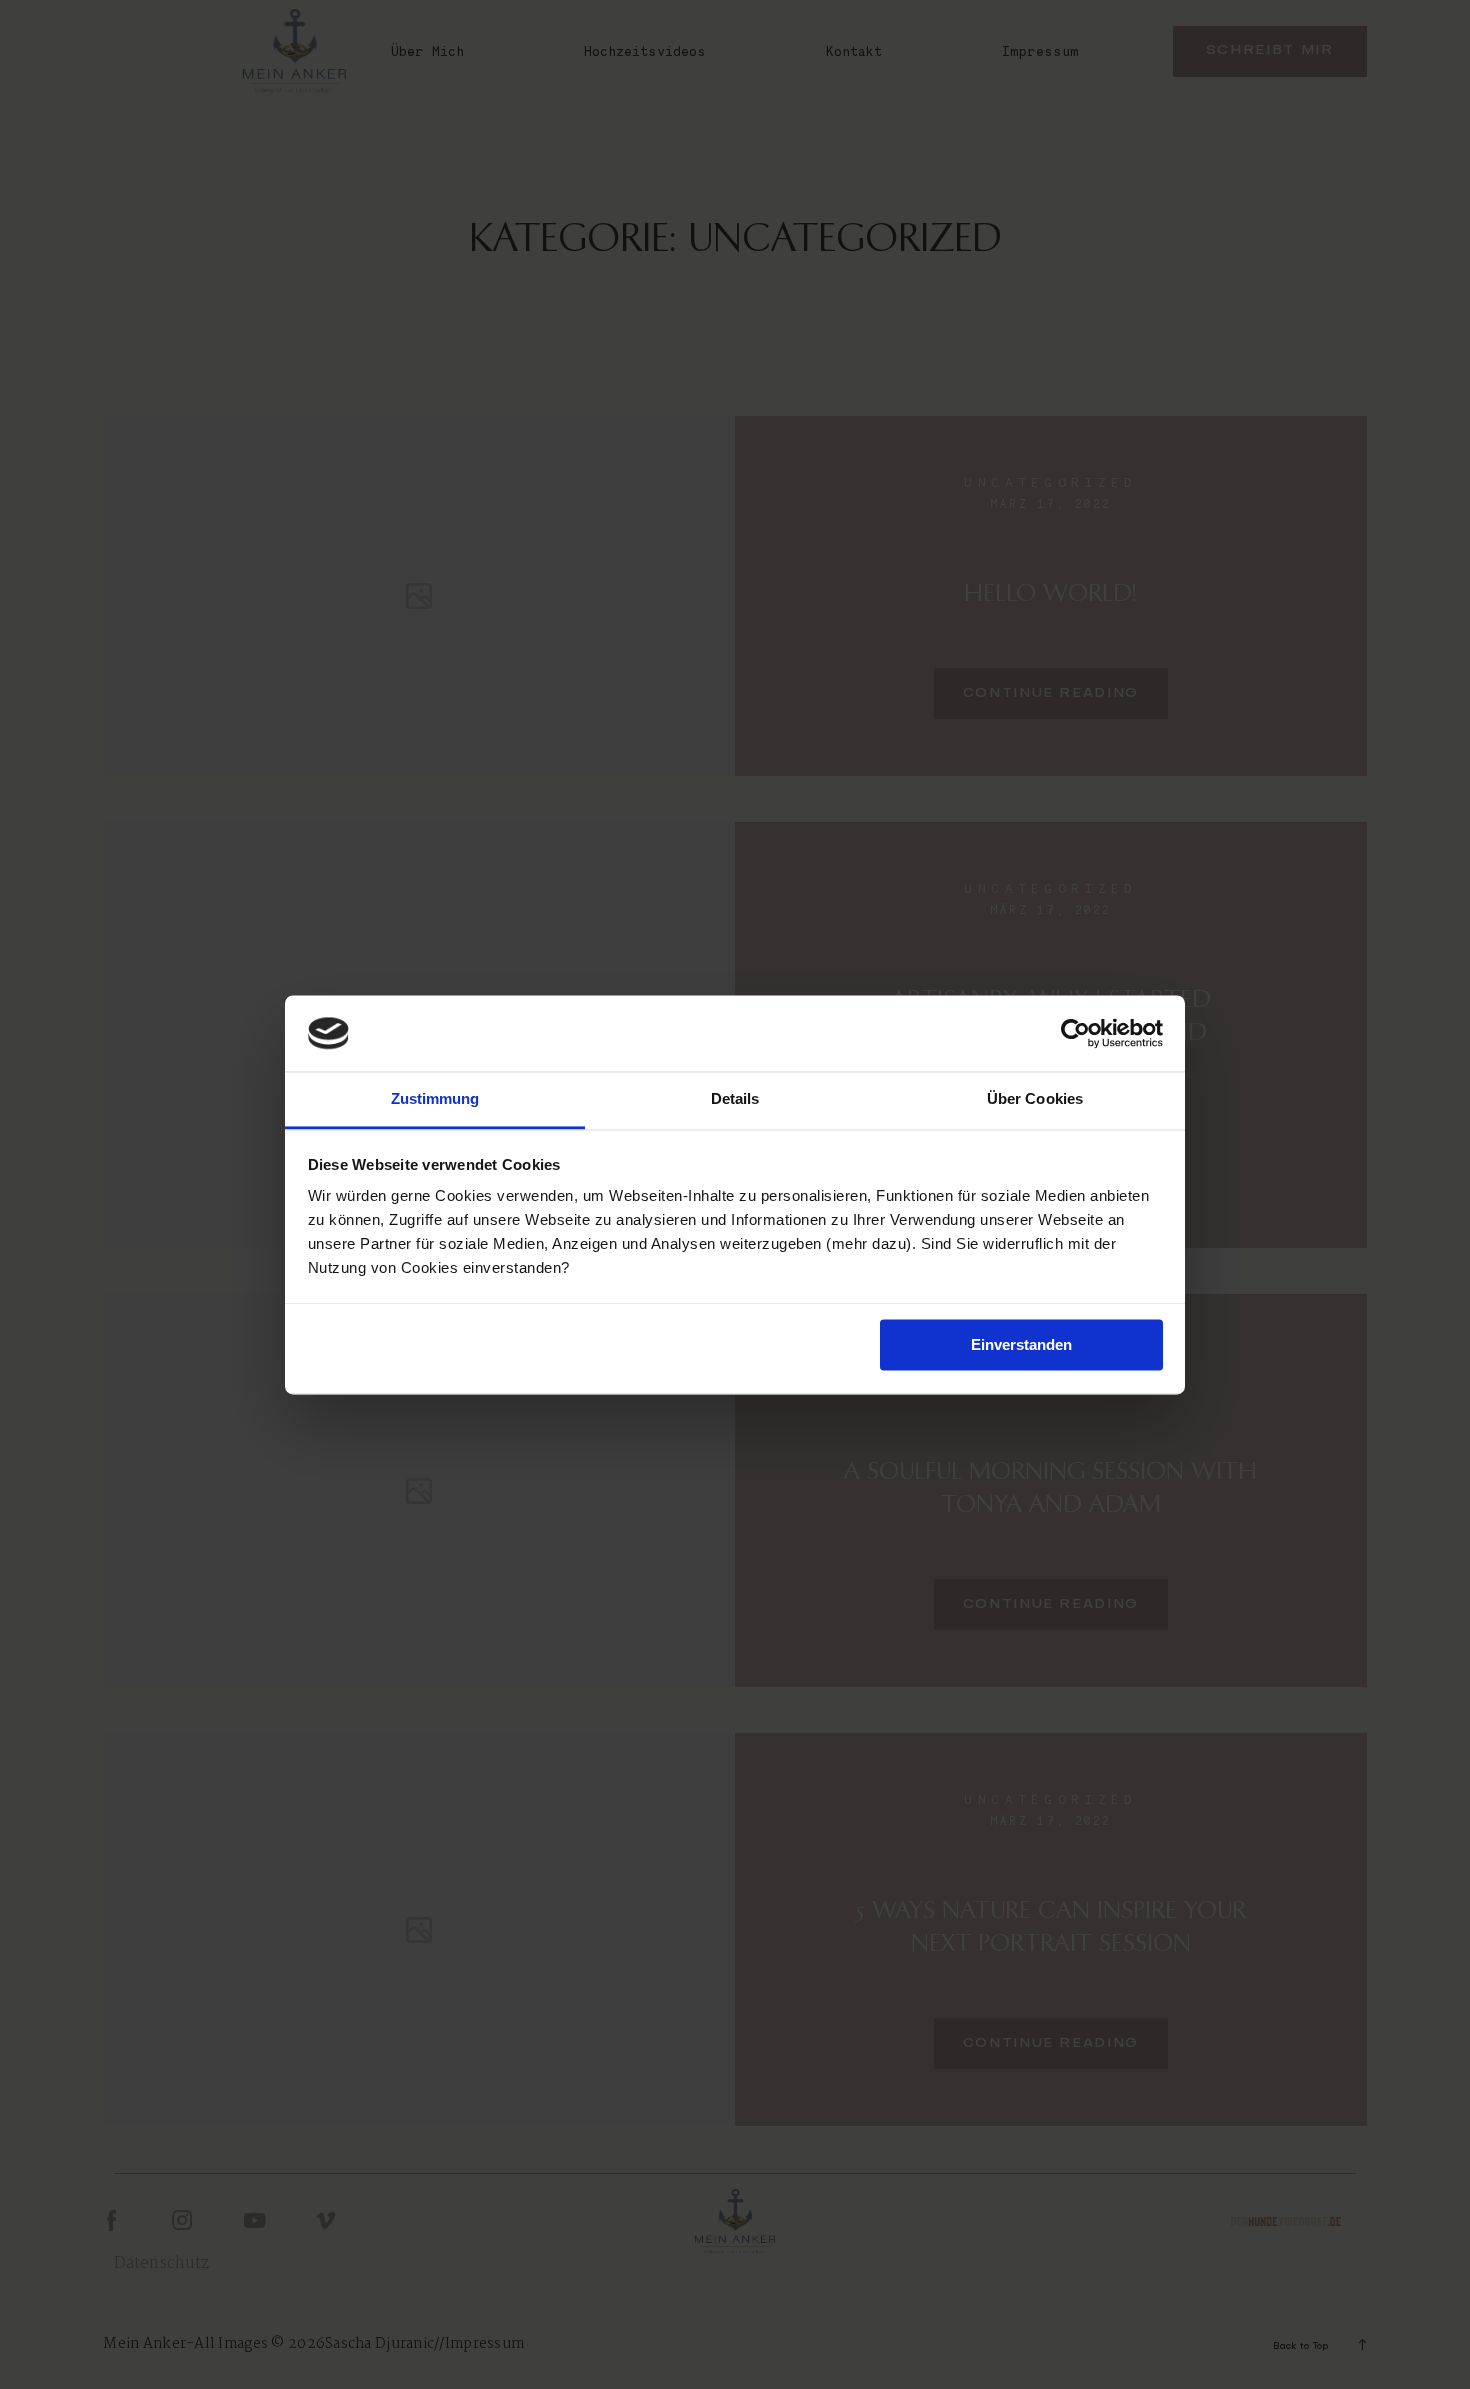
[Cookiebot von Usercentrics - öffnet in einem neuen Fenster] (1075, 1033)
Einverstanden (1021, 1344)
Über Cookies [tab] (1035, 1099)
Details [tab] (735, 1099)
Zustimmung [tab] (435, 1099)
